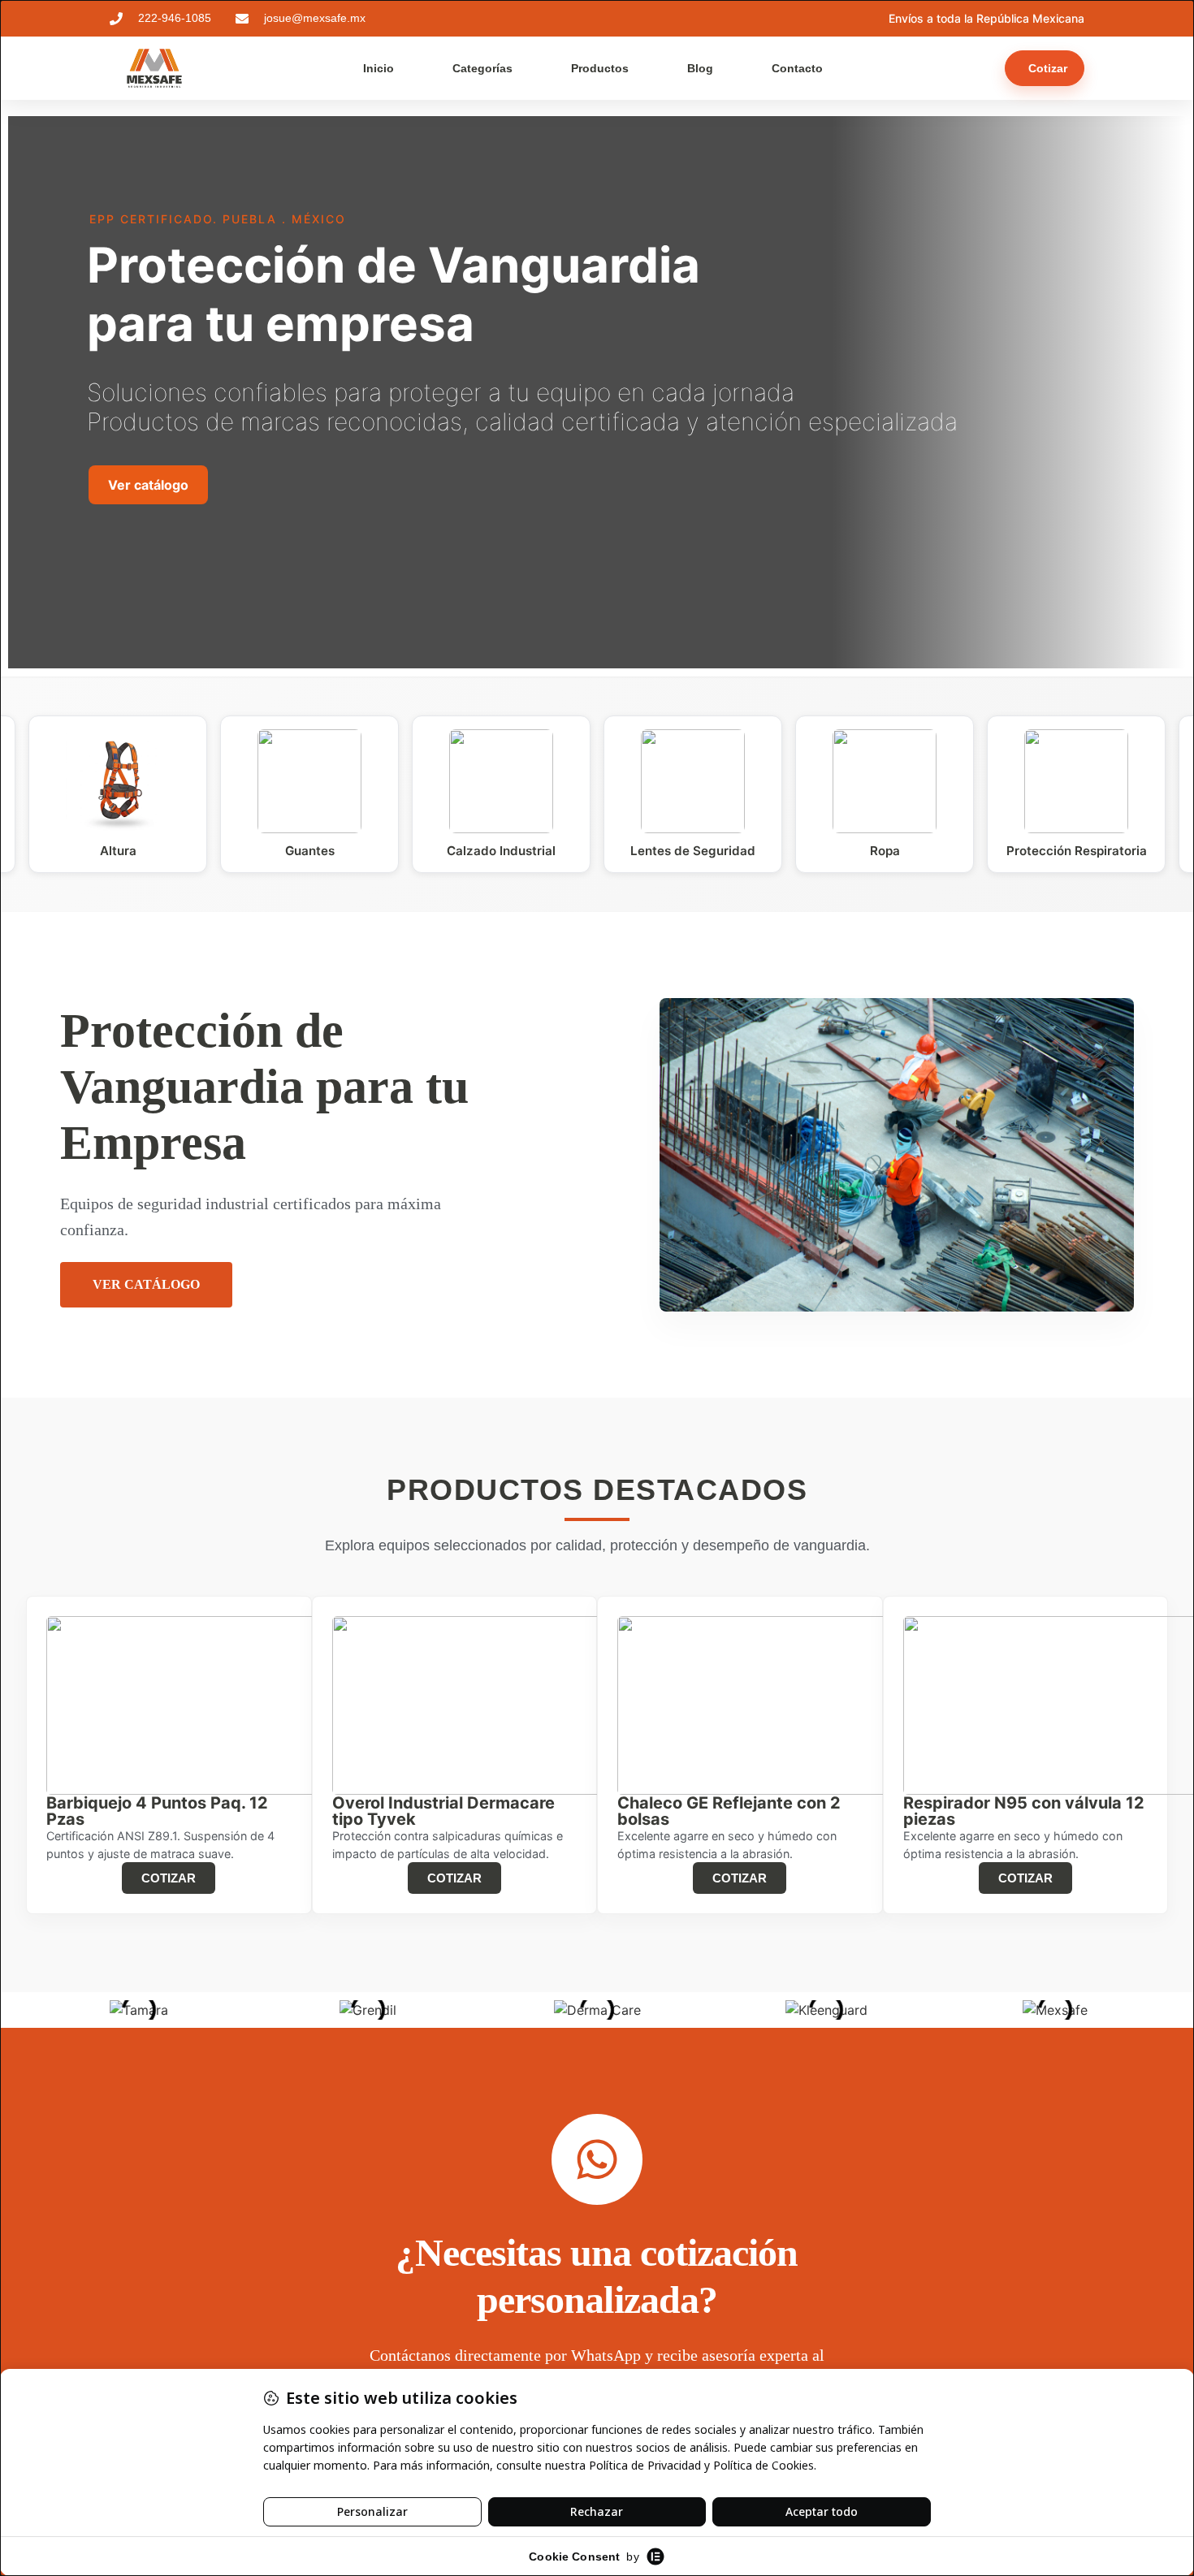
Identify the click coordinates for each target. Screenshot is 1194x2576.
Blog (700, 68)
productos (600, 68)
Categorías (482, 68)
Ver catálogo (148, 485)
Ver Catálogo (146, 1284)
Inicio (379, 68)
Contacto (797, 68)
